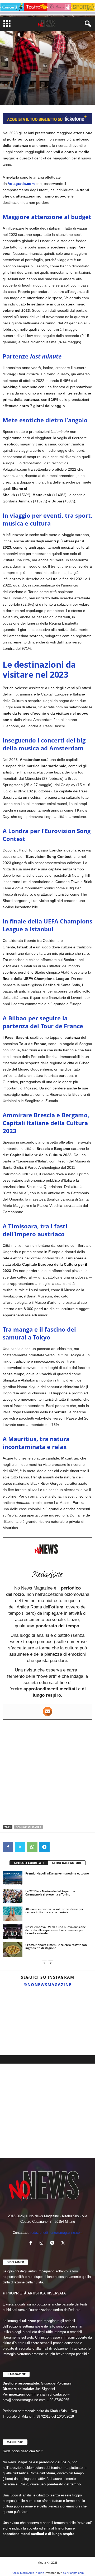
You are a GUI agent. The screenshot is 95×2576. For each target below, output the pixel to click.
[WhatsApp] (32, 1847)
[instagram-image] (15, 2005)
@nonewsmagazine (47, 1985)
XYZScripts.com (73, 2573)
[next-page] (51, 1963)
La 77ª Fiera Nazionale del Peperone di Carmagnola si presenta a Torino (52, 1893)
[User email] (47, 1711)
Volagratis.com (21, 184)
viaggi (25, 68)
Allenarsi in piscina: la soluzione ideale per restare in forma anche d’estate (54, 1911)
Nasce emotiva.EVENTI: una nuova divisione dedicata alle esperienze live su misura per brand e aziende (56, 1930)
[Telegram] (44, 1847)
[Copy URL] (56, 1847)
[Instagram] (43, 2243)
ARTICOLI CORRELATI (29, 1863)
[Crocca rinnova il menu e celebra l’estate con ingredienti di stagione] (13, 1950)
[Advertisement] (47, 1772)
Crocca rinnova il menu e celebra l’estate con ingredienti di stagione (56, 1946)
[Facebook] (8, 1847)
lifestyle (10, 68)
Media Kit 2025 (47, 2562)
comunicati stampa (28, 1827)
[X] (20, 1847)
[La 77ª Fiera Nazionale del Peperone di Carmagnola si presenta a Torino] (13, 1896)
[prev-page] (44, 1963)
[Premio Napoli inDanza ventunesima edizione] (13, 1878)
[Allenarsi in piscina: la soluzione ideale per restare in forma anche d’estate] (13, 1914)
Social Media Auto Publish (28, 2573)
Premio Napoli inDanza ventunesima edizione (57, 1873)
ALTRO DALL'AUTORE (67, 1863)
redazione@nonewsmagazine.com (56, 2233)
